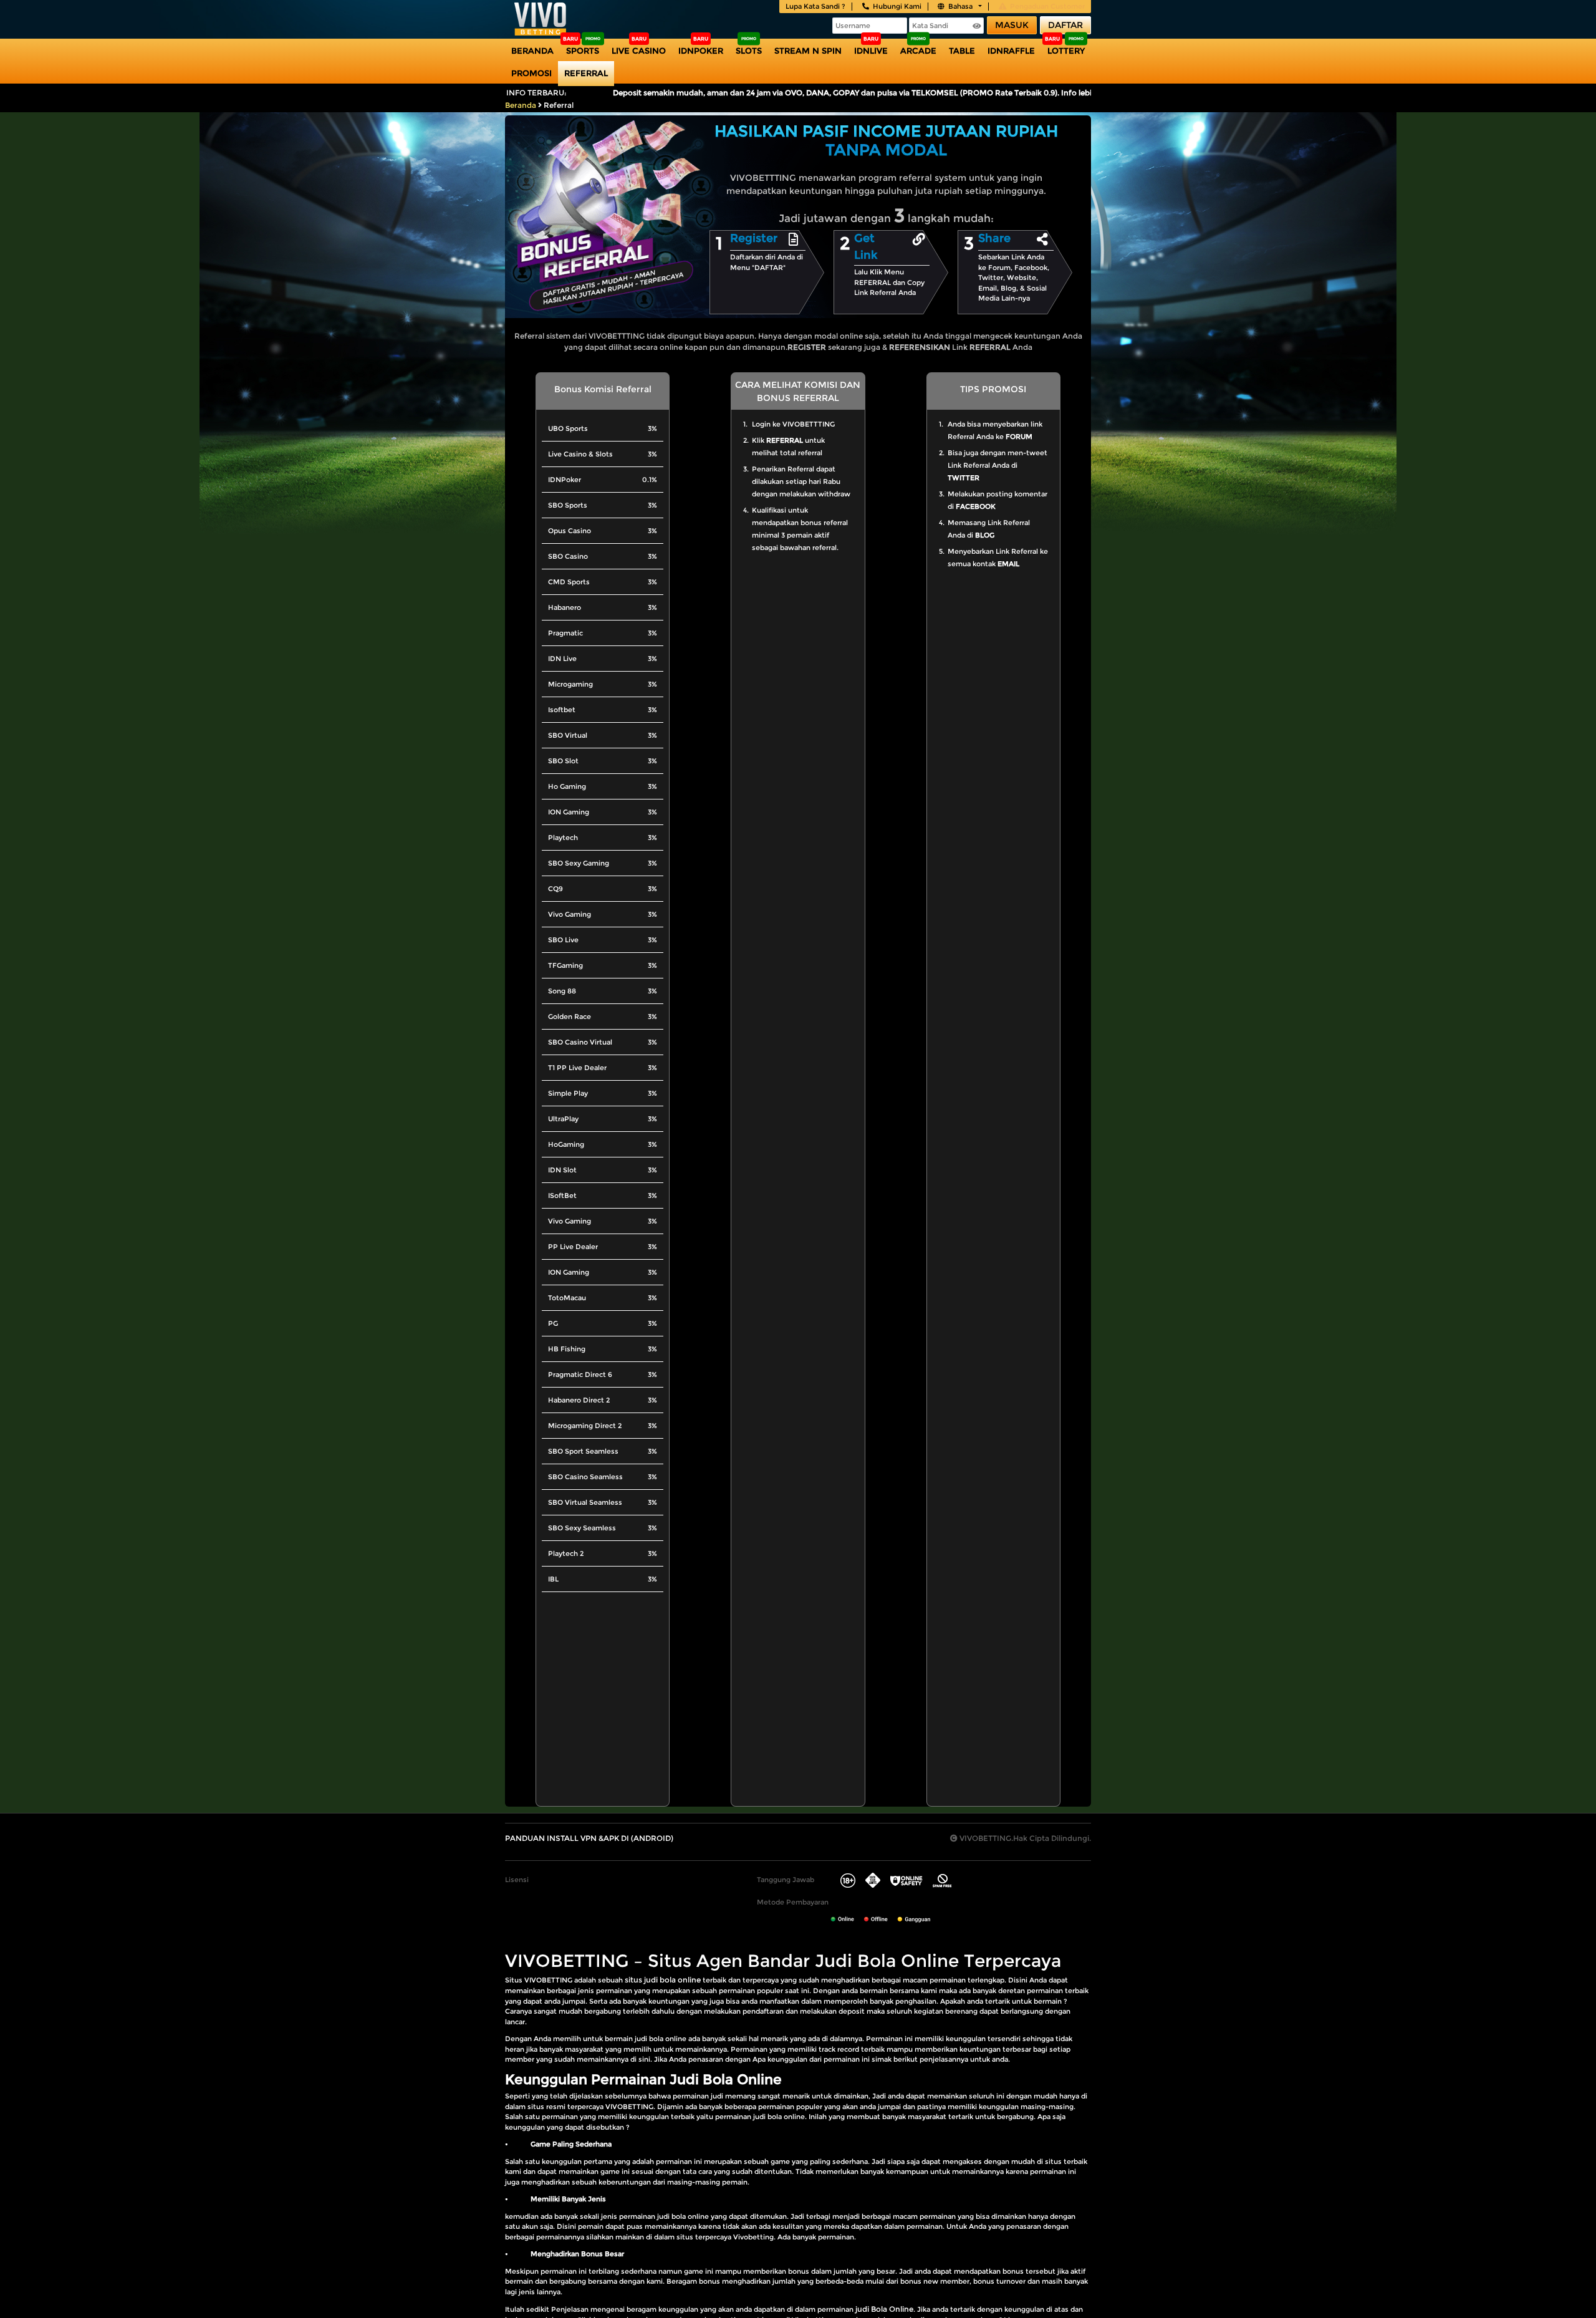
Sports (583, 51)
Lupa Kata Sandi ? (815, 6)
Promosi (531, 73)
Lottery (1066, 51)
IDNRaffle (1011, 51)
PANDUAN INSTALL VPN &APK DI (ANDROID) (589, 1838)
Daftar (1065, 25)
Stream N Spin (808, 51)
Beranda (532, 51)
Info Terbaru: (536, 93)
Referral (586, 73)
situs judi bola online (663, 1980)
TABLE (962, 51)
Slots (749, 51)
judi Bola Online (884, 2309)
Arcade (918, 51)
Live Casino (639, 51)
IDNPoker (701, 51)
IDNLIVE (871, 51)
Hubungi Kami (897, 6)
